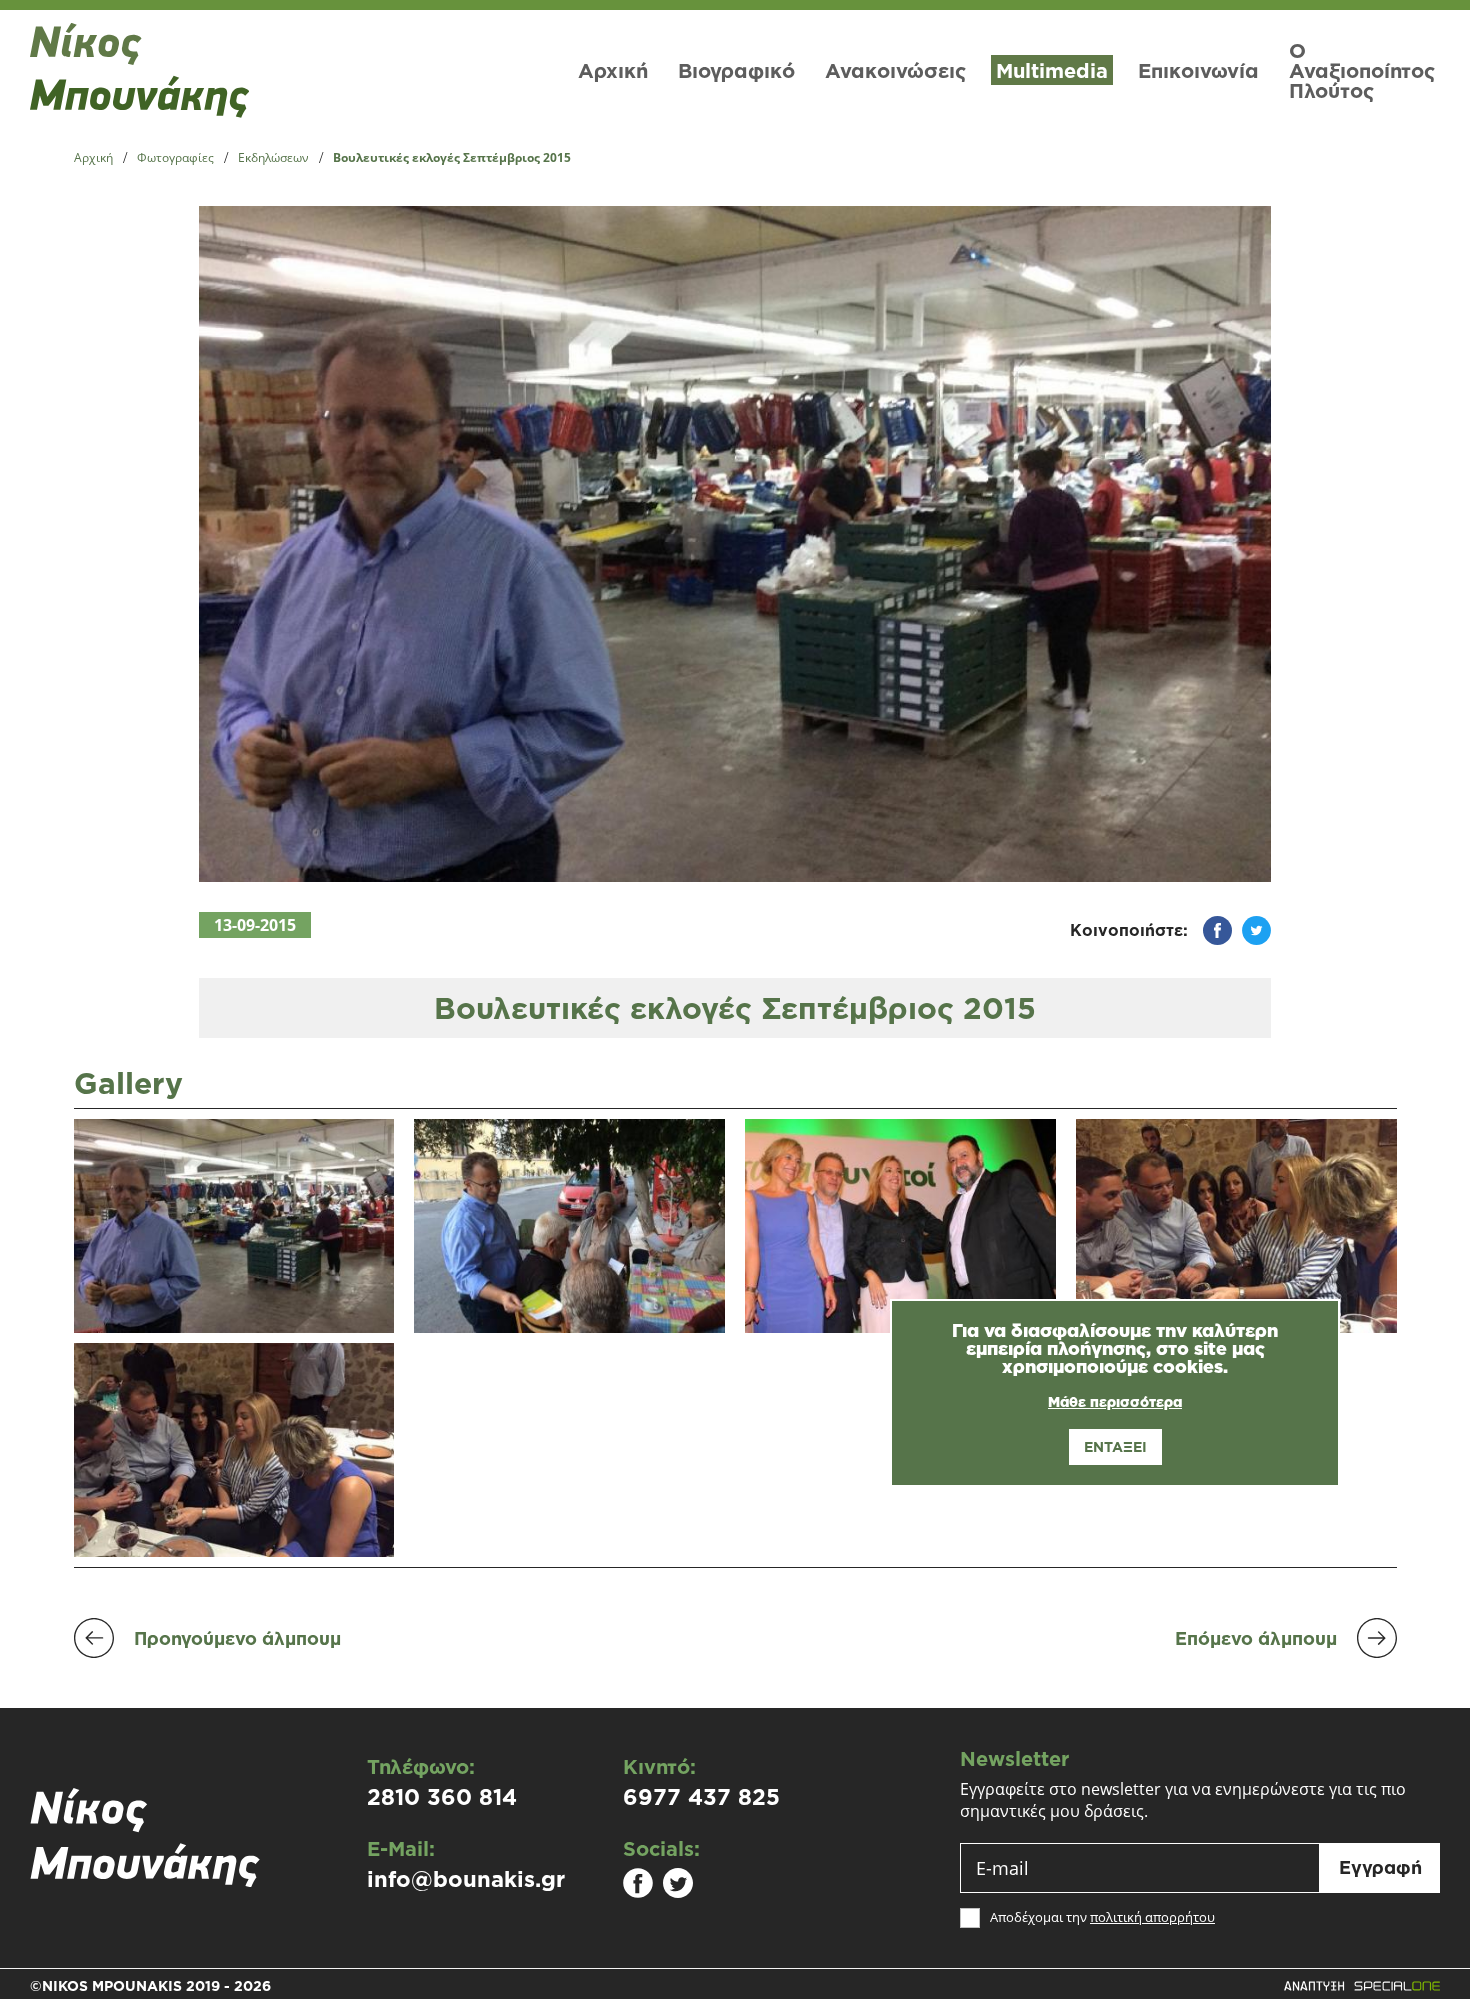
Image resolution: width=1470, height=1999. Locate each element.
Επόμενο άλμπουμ (1256, 1638)
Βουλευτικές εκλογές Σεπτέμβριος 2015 (452, 158)
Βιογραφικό (736, 70)
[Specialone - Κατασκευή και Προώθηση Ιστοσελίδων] (1361, 1986)
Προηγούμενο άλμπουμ (237, 1638)
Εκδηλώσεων (273, 158)
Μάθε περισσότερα (1115, 1402)
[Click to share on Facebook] (1210, 930)
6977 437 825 (701, 1797)
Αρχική (613, 70)
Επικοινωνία (1198, 70)
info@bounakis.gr (466, 1879)
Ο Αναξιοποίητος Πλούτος (1362, 70)
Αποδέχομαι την (1102, 1917)
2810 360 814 (442, 1797)
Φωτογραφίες (175, 158)
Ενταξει (1115, 1446)
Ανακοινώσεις (895, 70)
